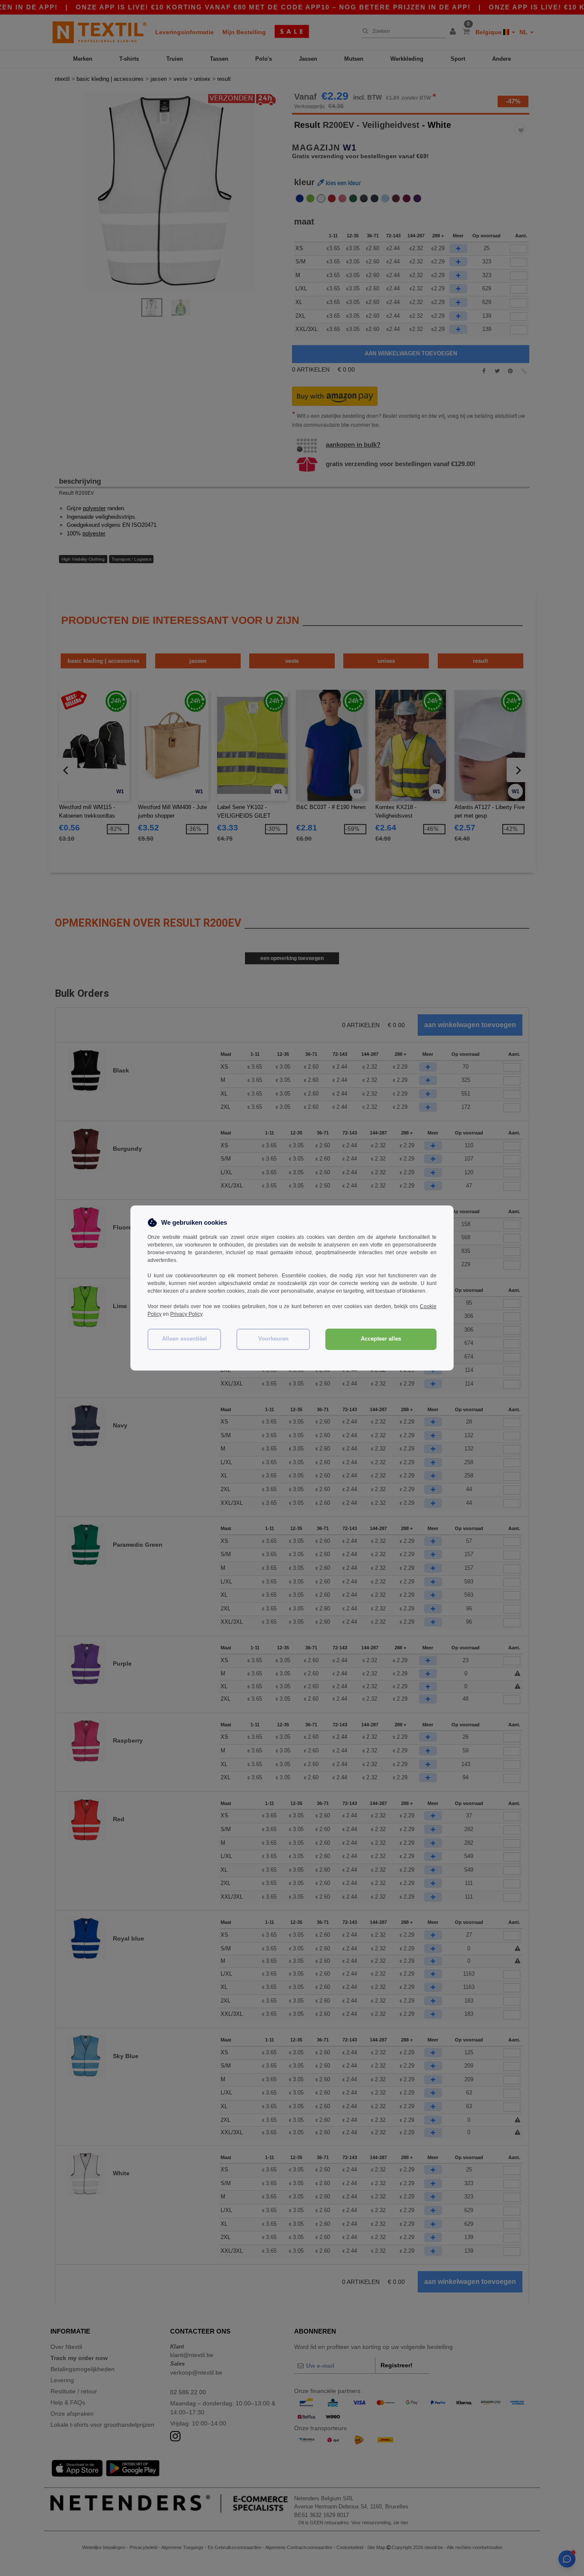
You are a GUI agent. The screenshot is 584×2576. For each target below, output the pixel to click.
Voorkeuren (273, 1339)
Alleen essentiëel (184, 1339)
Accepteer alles (381, 1339)
